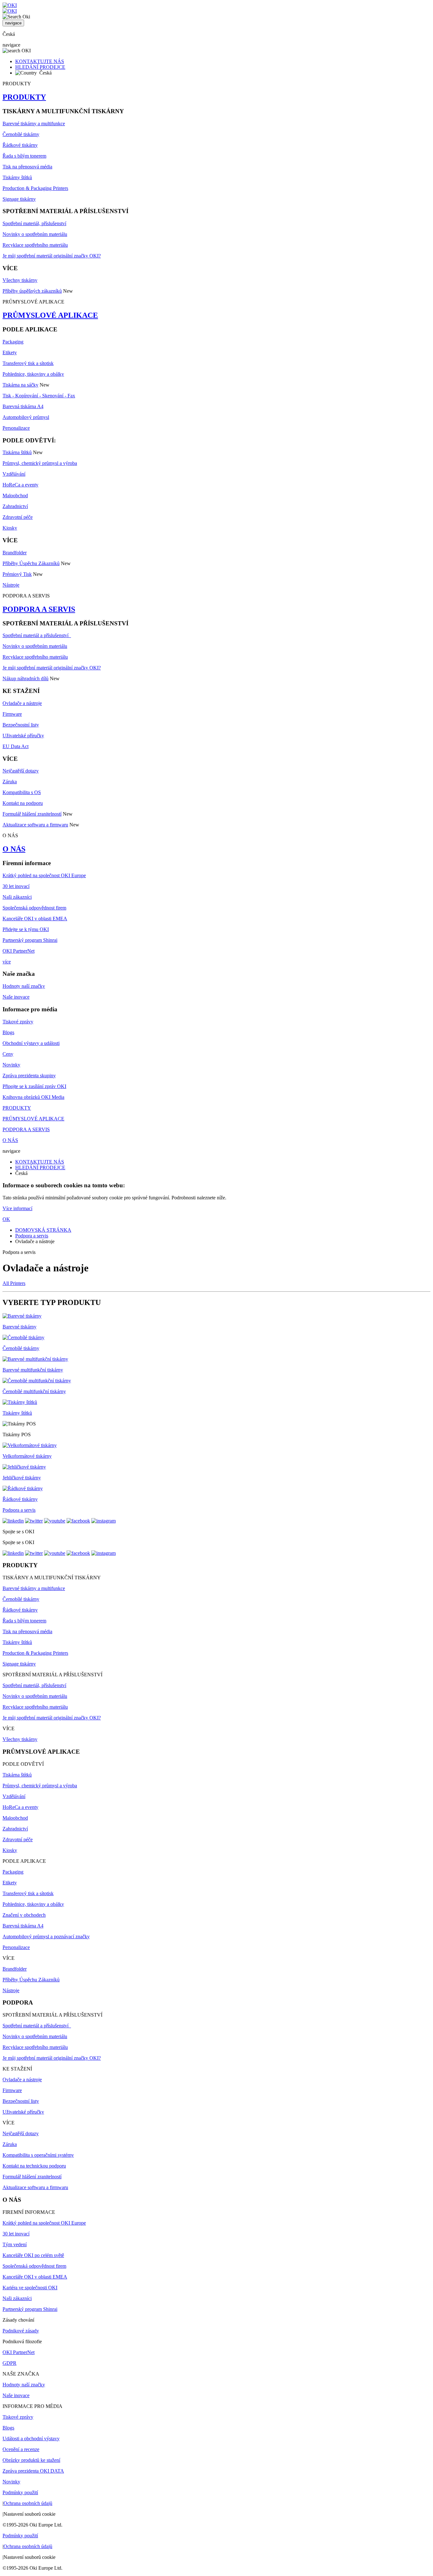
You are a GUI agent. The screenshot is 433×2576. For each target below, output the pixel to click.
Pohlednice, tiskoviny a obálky (33, 374)
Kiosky (10, 528)
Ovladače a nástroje (22, 703)
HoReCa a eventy (20, 485)
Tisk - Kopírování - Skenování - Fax (39, 396)
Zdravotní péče (18, 517)
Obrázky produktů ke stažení (31, 2460)
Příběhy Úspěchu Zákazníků (31, 563)
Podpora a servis (32, 1236)
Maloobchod (15, 496)
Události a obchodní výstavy (31, 2439)
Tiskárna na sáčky (20, 385)
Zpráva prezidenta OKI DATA (33, 2471)
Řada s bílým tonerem (24, 156)
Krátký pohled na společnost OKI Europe (44, 875)
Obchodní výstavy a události (31, 1043)
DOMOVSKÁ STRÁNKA (43, 1230)
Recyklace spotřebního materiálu (35, 245)
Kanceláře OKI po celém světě (33, 2255)
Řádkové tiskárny (20, 145)
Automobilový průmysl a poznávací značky (46, 1937)
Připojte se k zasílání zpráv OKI (34, 1086)
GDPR (10, 2363)
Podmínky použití (20, 2492)
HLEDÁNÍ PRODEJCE (40, 67)
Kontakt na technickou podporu (34, 2166)
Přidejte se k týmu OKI (26, 929)
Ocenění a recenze (21, 2449)
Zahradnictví (15, 506)
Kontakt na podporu (23, 803)
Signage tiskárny (19, 199)
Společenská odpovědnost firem (34, 908)
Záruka (10, 782)
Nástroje (11, 585)
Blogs (8, 1032)
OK (6, 1219)
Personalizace (16, 428)
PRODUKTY (24, 97)
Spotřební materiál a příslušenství (37, 635)
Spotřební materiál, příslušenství (34, 223)
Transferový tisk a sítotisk (28, 363)
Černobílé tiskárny (21, 134)
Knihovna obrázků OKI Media (33, 1097)
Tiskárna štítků (17, 452)
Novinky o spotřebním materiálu (35, 234)
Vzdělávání (14, 474)
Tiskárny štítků (17, 177)
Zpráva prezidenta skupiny (29, 1076)
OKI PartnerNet (19, 951)
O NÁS (14, 849)
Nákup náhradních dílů (26, 678)
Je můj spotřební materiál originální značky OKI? (52, 256)
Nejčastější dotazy (21, 771)
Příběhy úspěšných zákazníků (32, 291)
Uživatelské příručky (23, 736)
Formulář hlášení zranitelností (32, 814)
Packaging (13, 342)
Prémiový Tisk (17, 574)
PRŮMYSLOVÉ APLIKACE (50, 315)
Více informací (17, 1208)
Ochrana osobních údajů (28, 2503)
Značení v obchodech (24, 1915)
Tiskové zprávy (18, 1022)
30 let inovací (16, 886)
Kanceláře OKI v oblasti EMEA (35, 919)
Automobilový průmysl (26, 417)
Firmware (12, 714)
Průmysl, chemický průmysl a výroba (40, 463)
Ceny (8, 1054)
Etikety (10, 352)
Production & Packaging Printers (35, 188)
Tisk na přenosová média (27, 167)
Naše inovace (16, 997)
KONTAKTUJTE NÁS (40, 61)
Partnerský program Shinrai (30, 940)
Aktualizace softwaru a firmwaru (35, 825)
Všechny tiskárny (20, 280)
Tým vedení (15, 2244)
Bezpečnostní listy (21, 725)
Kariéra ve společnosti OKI (30, 2288)
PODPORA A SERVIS (39, 609)
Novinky (11, 1065)
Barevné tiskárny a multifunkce (34, 124)
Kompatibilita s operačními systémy (38, 2155)
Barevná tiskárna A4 (23, 406)
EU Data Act (16, 746)
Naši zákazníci (17, 897)
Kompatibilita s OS (22, 792)
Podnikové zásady (21, 2331)
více (7, 962)
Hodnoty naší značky (24, 986)
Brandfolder (15, 553)
